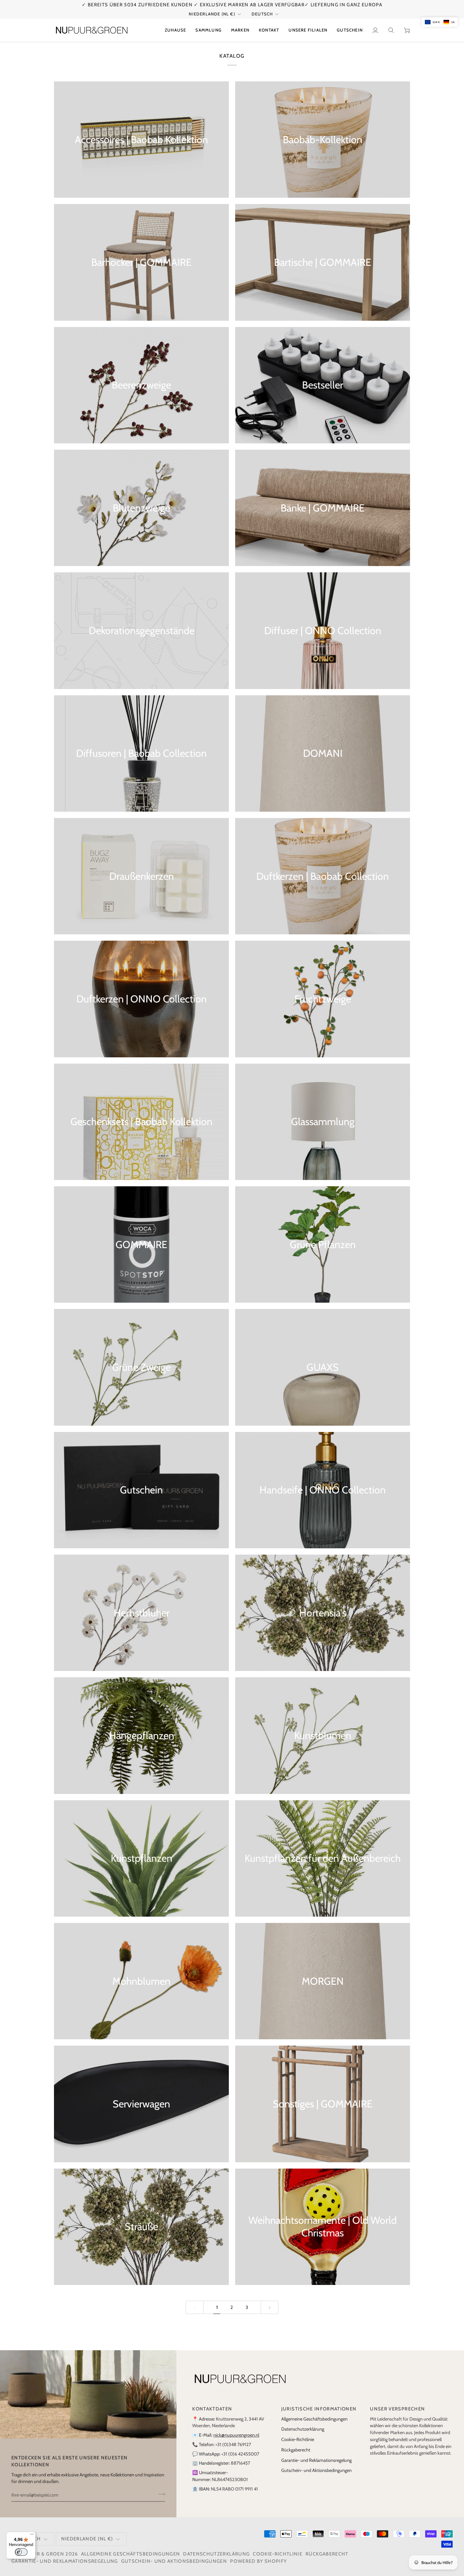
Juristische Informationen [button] (319, 2409)
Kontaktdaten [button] (212, 2409)
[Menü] (32, 2536)
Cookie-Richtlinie (298, 2439)
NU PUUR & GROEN (40, 2554)
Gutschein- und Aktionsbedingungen (316, 2470)
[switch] (21, 2552)
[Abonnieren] (160, 2494)
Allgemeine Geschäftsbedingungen (314, 2419)
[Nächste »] (270, 2307)
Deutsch (262, 14)
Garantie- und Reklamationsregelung (316, 2460)
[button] (208, 30)
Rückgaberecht (296, 2450)
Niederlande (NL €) (212, 14)
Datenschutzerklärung (303, 2429)
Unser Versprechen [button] (397, 2409)
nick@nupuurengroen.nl (236, 2435)
